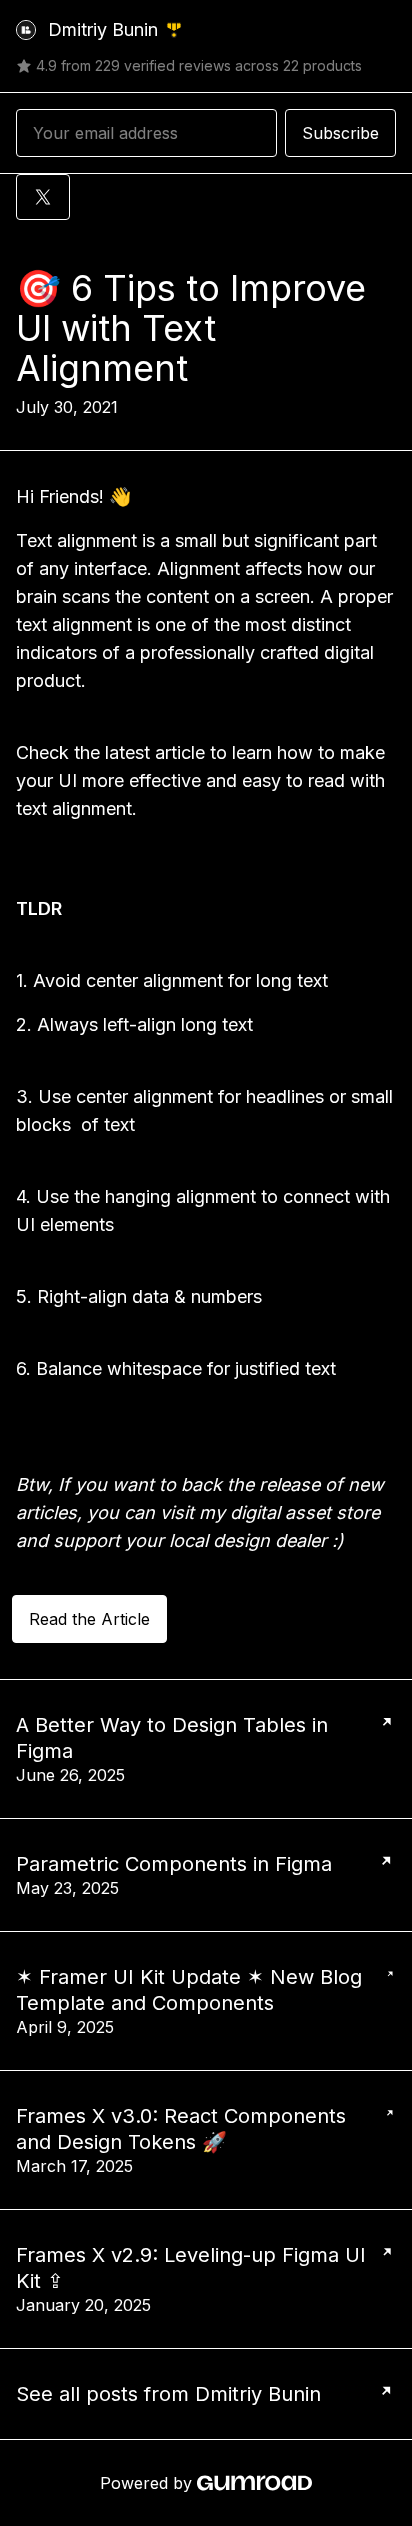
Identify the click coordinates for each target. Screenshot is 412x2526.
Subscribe (340, 133)
